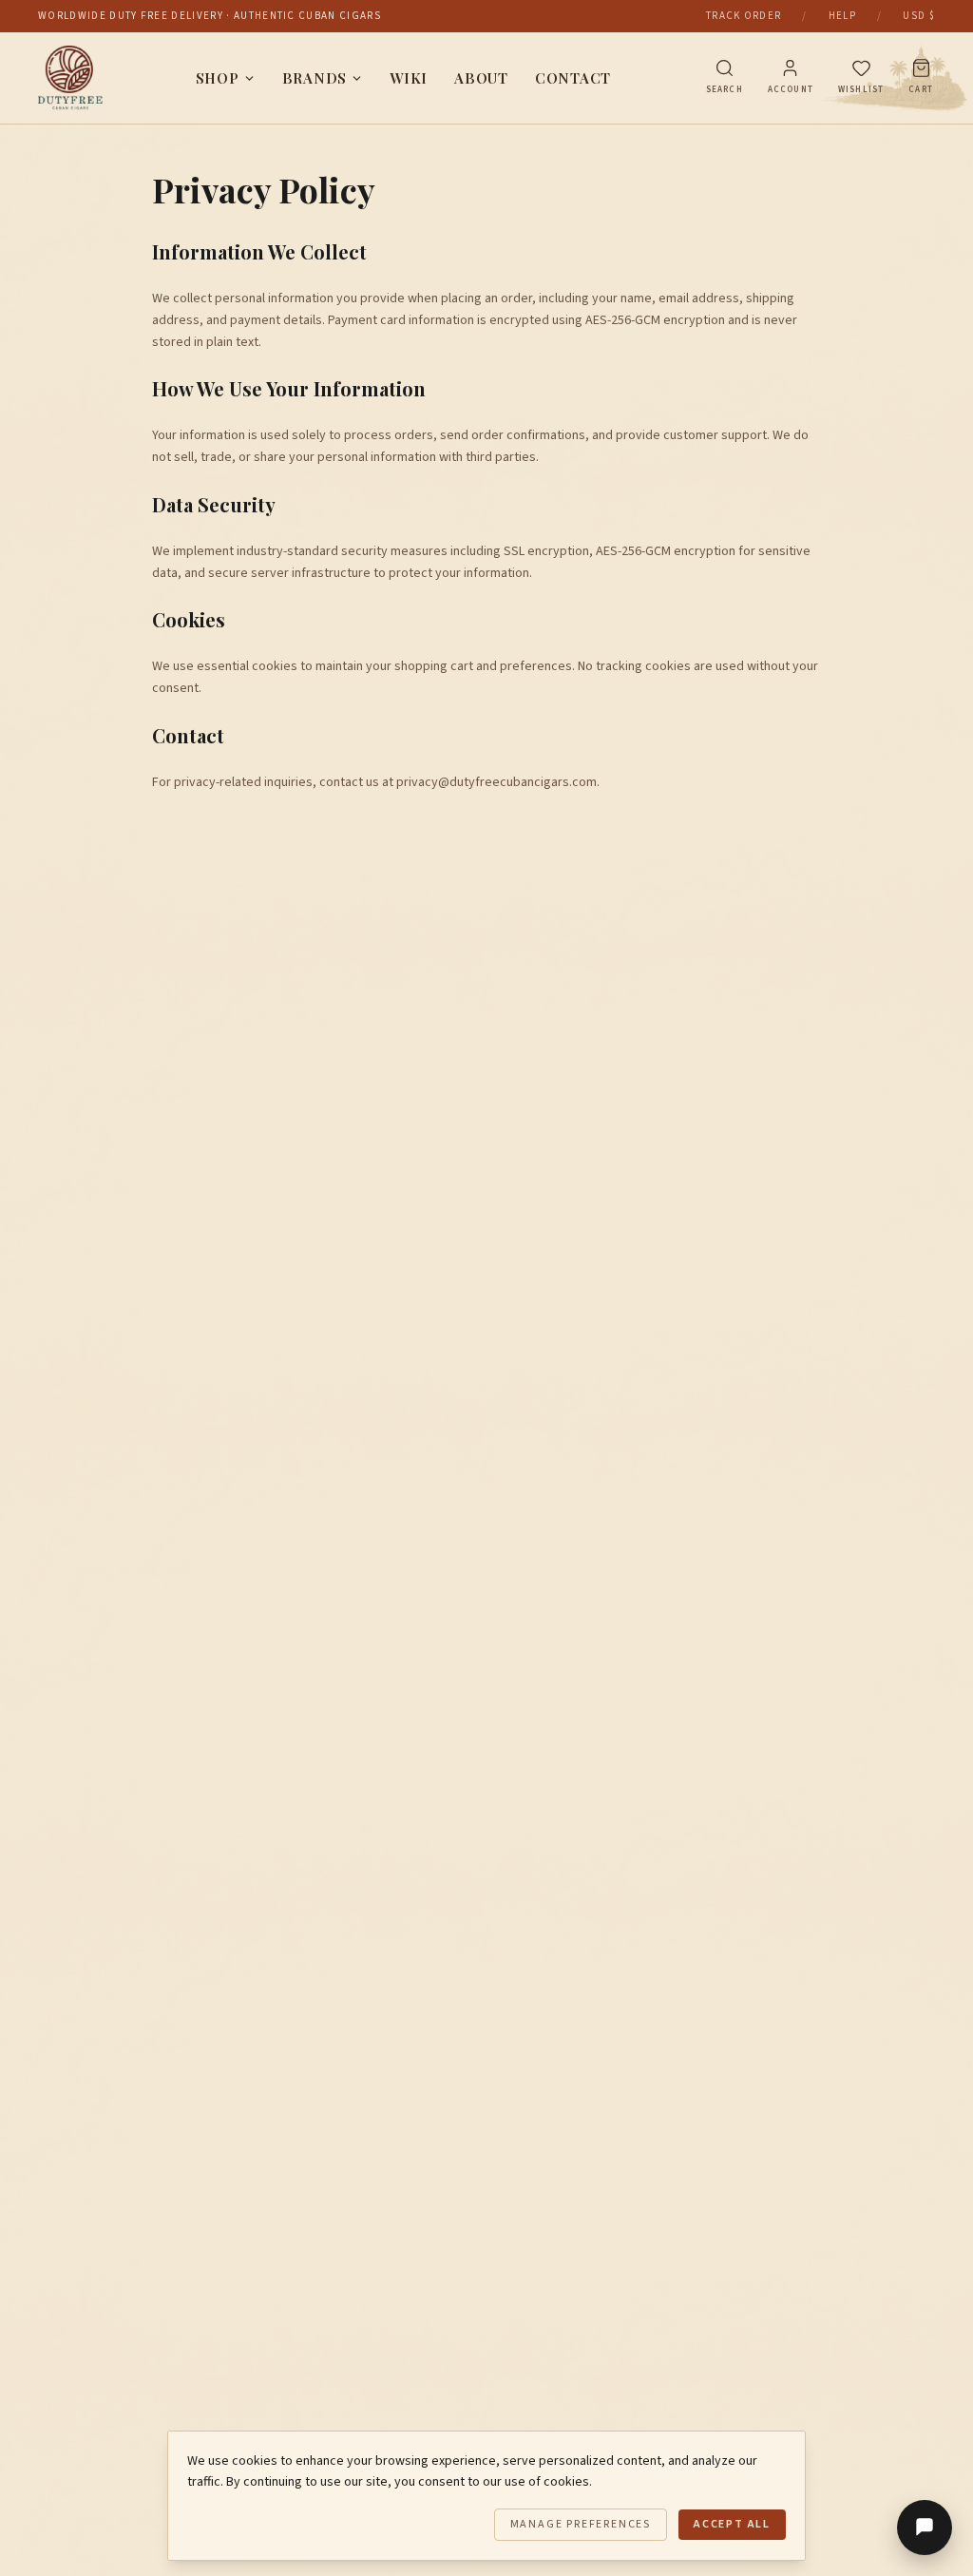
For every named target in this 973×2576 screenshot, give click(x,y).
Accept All (732, 2524)
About (481, 78)
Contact (573, 78)
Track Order (744, 16)
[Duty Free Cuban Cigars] (70, 78)
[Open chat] (925, 2528)
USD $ (919, 16)
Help (842, 16)
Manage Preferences (581, 2524)
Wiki (409, 78)
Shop (218, 78)
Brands (315, 78)
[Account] (790, 68)
